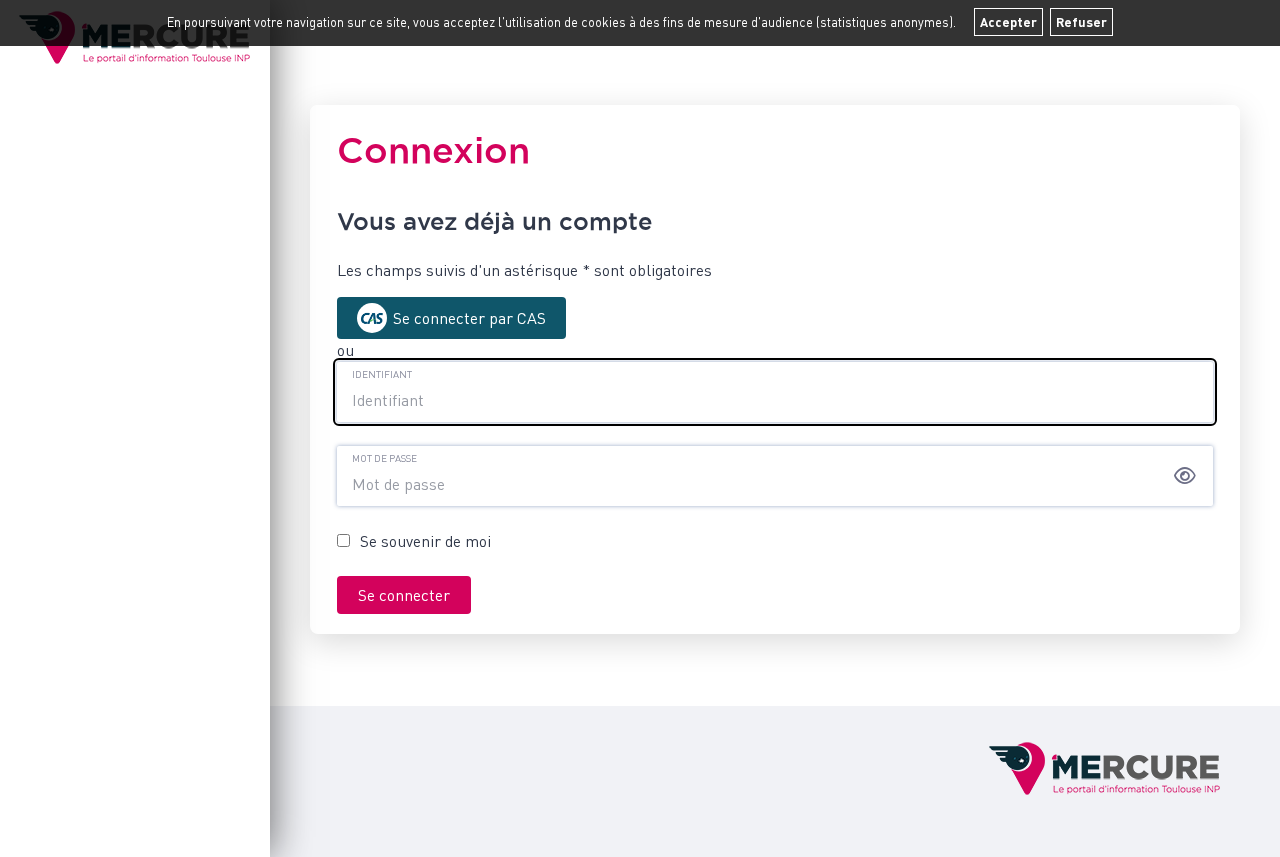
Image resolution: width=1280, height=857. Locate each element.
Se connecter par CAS (469, 318)
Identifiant (382, 374)
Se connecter (404, 595)
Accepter (1008, 22)
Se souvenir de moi (425, 541)
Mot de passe (384, 458)
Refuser (1081, 22)
